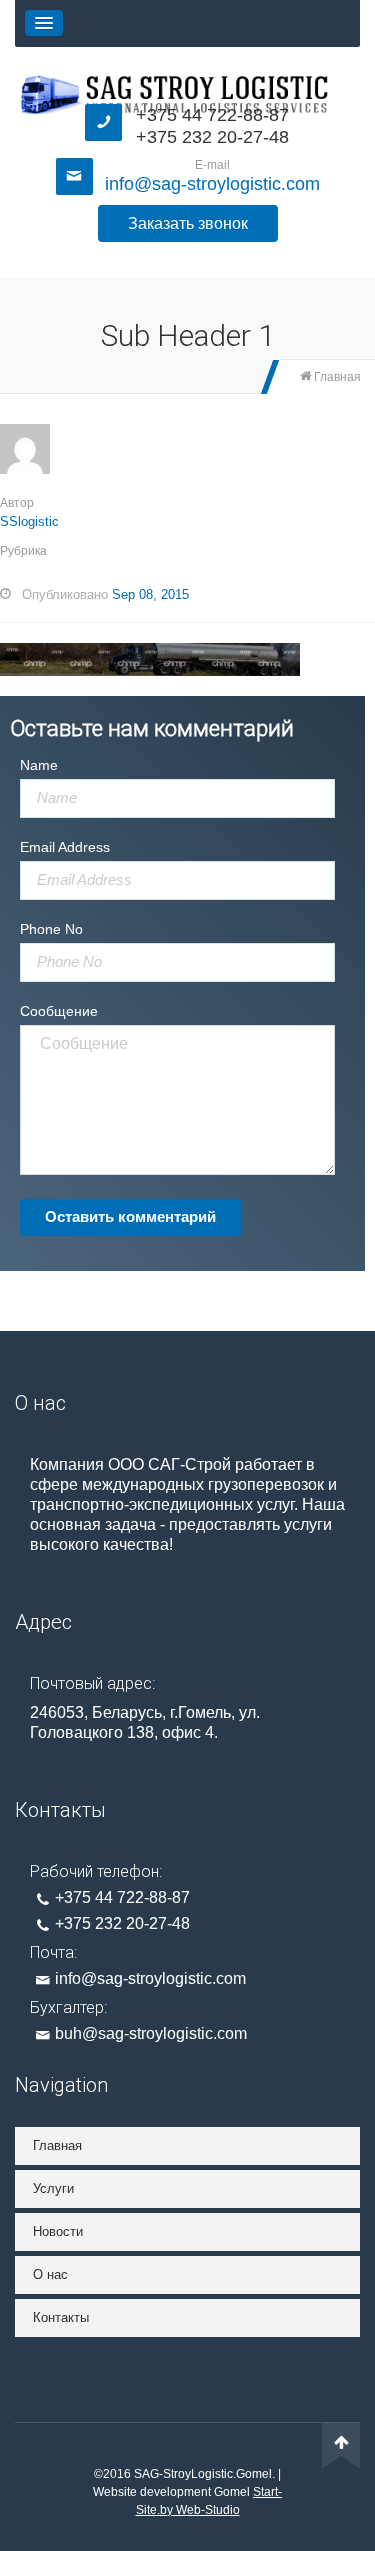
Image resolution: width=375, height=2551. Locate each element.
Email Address (65, 847)
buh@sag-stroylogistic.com (151, 2033)
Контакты (61, 2317)
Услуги (53, 2188)
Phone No (51, 929)
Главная (336, 377)
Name (39, 765)
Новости (58, 2231)
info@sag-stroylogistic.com (212, 184)
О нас (50, 2274)
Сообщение (59, 1011)
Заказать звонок (188, 223)
